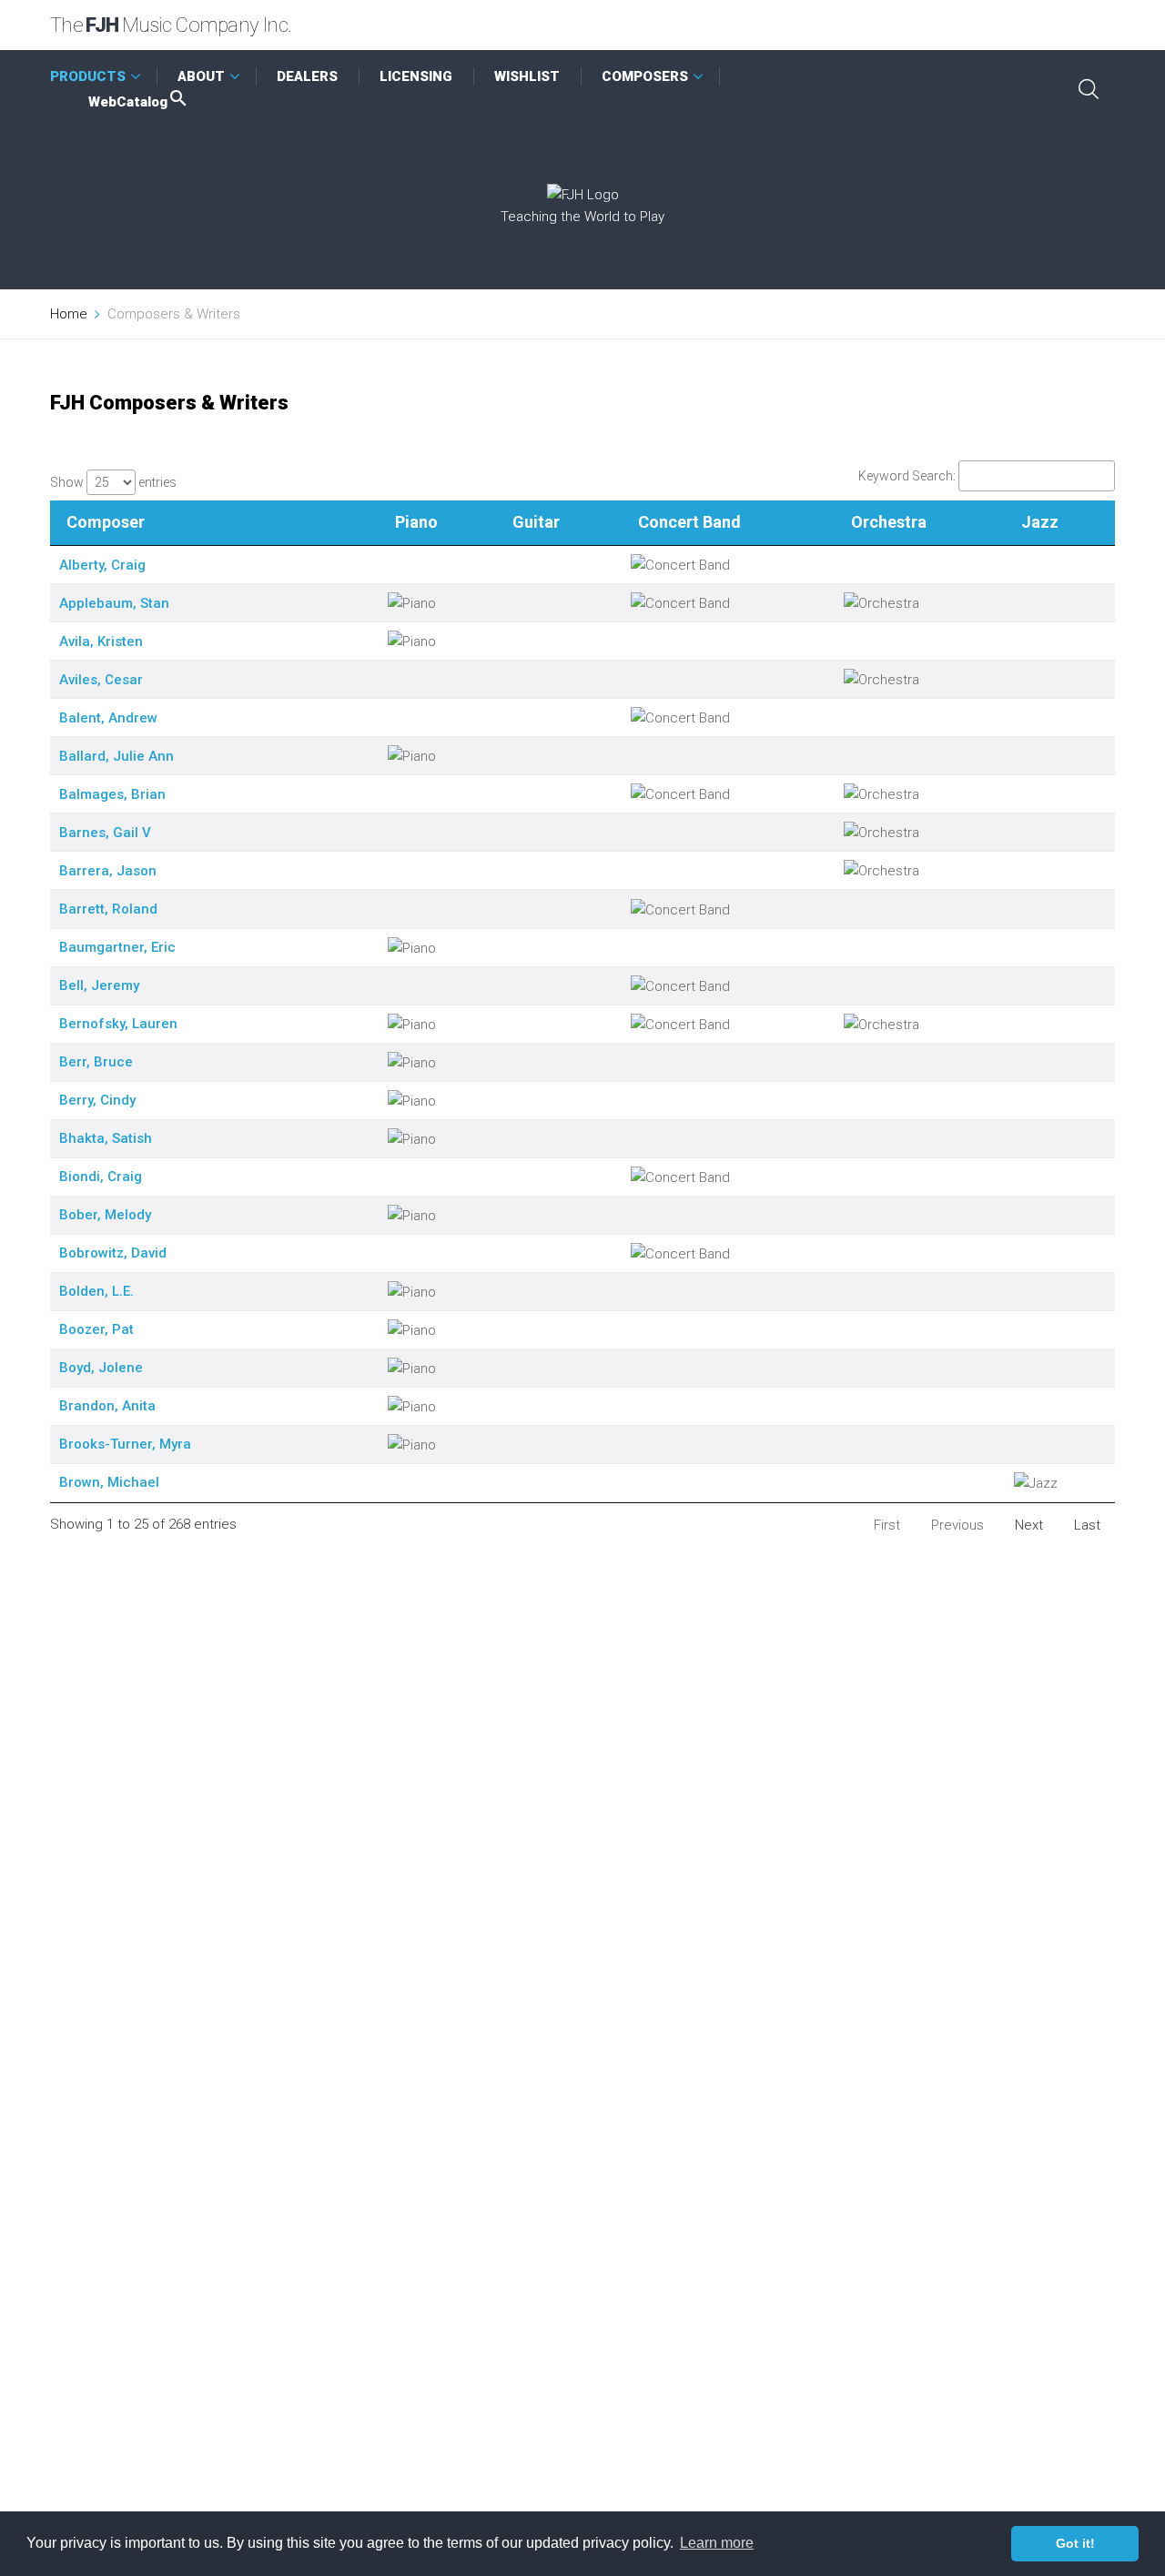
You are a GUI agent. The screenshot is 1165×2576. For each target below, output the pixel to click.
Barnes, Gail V (105, 833)
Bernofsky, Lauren (118, 1024)
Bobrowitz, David (113, 1253)
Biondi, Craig (101, 1177)
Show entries (113, 482)
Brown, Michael (109, 1482)
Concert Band (689, 522)
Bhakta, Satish (106, 1138)
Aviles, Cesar (101, 680)
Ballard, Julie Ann (116, 756)
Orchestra (889, 522)
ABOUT (201, 76)
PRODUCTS (88, 76)
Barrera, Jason (108, 871)
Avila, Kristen (101, 641)
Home (69, 314)
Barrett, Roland (108, 909)
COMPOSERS (645, 76)
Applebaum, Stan (114, 603)
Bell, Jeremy (99, 985)
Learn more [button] (717, 2543)
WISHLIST (527, 76)
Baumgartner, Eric (117, 947)
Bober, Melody (105, 1215)
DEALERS (307, 76)
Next (1029, 1525)
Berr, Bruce (96, 1062)
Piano (416, 522)
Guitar (536, 522)
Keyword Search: (907, 476)
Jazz (1040, 522)
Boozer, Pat (96, 1329)
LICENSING (416, 76)
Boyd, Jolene (101, 1368)
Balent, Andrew (108, 718)
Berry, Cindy (97, 1100)
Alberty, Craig (102, 565)
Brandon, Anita (107, 1406)
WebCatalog (128, 102)
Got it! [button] (1075, 2543)
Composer (106, 522)
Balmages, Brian (112, 794)
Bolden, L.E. (96, 1291)
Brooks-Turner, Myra (125, 1444)
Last (1087, 1525)
